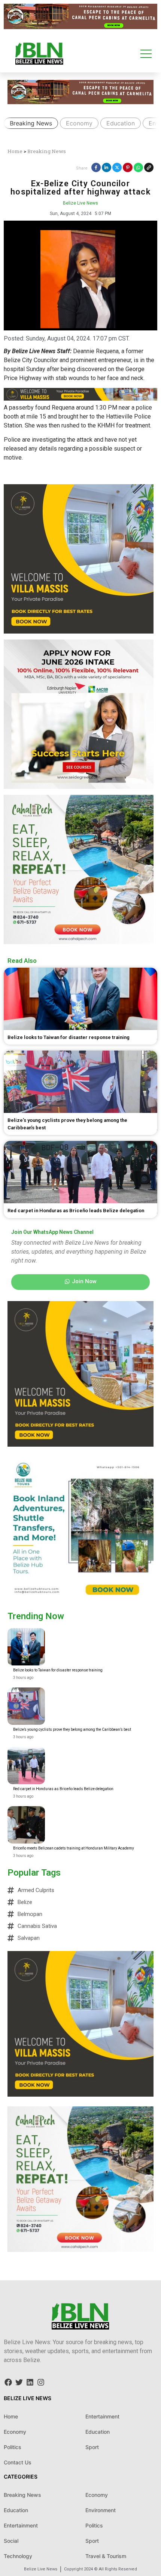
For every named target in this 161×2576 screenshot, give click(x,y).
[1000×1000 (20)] (79, 787)
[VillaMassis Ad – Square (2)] (79, 631)
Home (15, 151)
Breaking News (31, 123)
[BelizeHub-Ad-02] (80, 1600)
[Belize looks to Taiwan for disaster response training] (26, 1647)
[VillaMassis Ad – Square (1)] (80, 1444)
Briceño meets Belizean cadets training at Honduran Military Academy (74, 1848)
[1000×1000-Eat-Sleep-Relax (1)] (79, 942)
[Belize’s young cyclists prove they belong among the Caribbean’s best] (26, 1706)
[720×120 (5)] (80, 27)
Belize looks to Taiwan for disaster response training (58, 1670)
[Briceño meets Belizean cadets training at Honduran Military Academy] (26, 1825)
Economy (79, 123)
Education (121, 123)
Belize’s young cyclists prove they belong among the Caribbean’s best (72, 1729)
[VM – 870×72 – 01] (80, 399)
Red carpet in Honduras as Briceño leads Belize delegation (63, 1789)
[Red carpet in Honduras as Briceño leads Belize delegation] (26, 1765)
